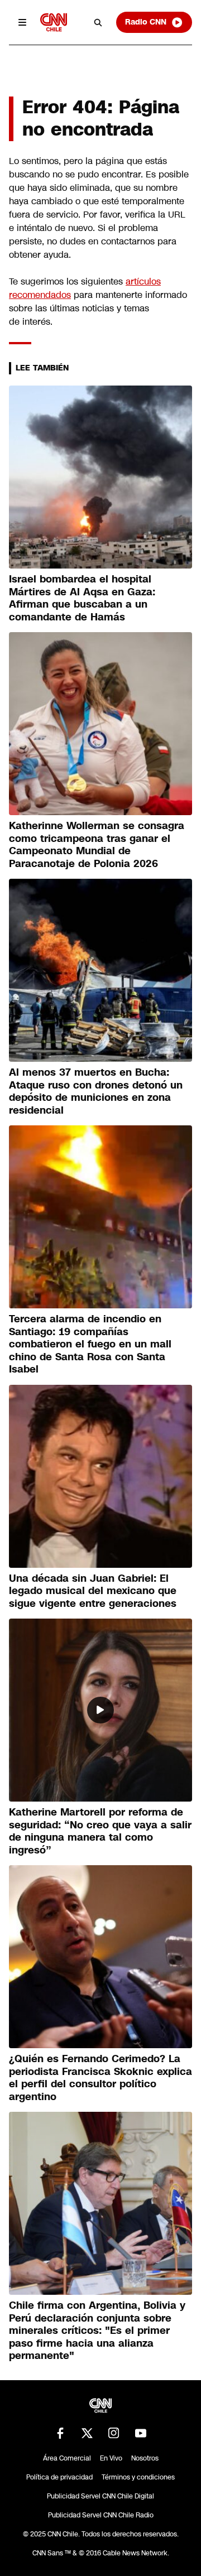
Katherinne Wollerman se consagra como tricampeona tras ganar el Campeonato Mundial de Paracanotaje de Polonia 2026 (97, 845)
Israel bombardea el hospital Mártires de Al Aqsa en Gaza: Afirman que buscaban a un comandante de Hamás (82, 598)
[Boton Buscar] (98, 22)
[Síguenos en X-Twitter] (87, 2433)
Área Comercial (67, 2458)
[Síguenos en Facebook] (60, 2433)
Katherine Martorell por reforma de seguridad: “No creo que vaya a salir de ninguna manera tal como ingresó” (100, 1831)
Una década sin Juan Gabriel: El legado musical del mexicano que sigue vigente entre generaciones (93, 1591)
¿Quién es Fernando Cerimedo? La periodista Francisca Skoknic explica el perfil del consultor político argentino (100, 2078)
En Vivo (111, 2458)
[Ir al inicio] (54, 22)
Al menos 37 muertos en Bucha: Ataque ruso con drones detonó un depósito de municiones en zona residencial (96, 1091)
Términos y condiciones (138, 2477)
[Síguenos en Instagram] (114, 2433)
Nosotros (145, 2458)
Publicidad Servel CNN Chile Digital (100, 2496)
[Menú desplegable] (22, 22)
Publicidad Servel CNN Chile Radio (101, 2515)
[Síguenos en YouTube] (141, 2433)
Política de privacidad (59, 2477)
